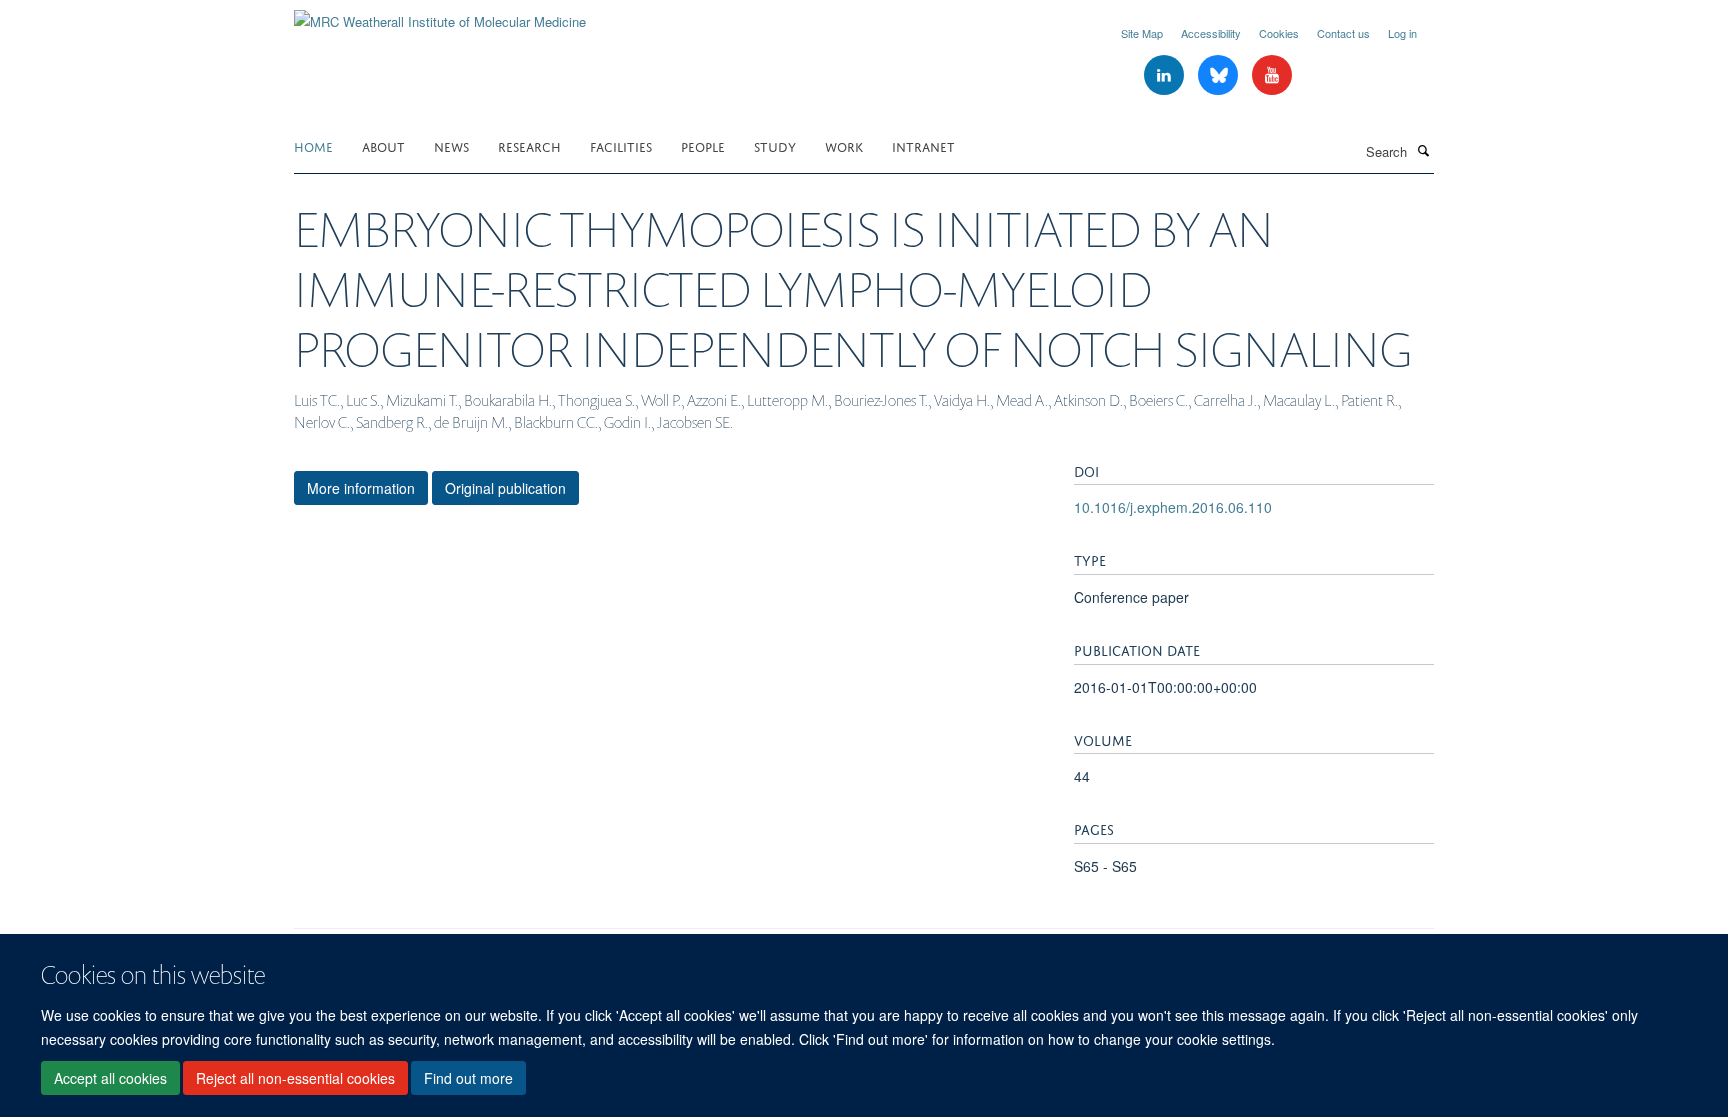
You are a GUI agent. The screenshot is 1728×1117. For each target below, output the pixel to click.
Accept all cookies (110, 1078)
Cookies (1279, 33)
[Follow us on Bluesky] (1220, 75)
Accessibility (1211, 33)
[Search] (1423, 150)
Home (313, 145)
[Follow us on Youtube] (1272, 75)
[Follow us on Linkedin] (1166, 75)
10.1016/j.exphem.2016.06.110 (1173, 507)
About (383, 145)
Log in (1402, 33)
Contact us (1343, 33)
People (703, 145)
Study (775, 145)
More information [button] (361, 488)
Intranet (923, 145)
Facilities (621, 145)
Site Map (1142, 33)
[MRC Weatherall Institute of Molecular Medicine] (440, 14)
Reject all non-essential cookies (295, 1078)
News (451, 145)
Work (844, 145)
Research (529, 145)
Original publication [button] (505, 488)
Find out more (468, 1078)
